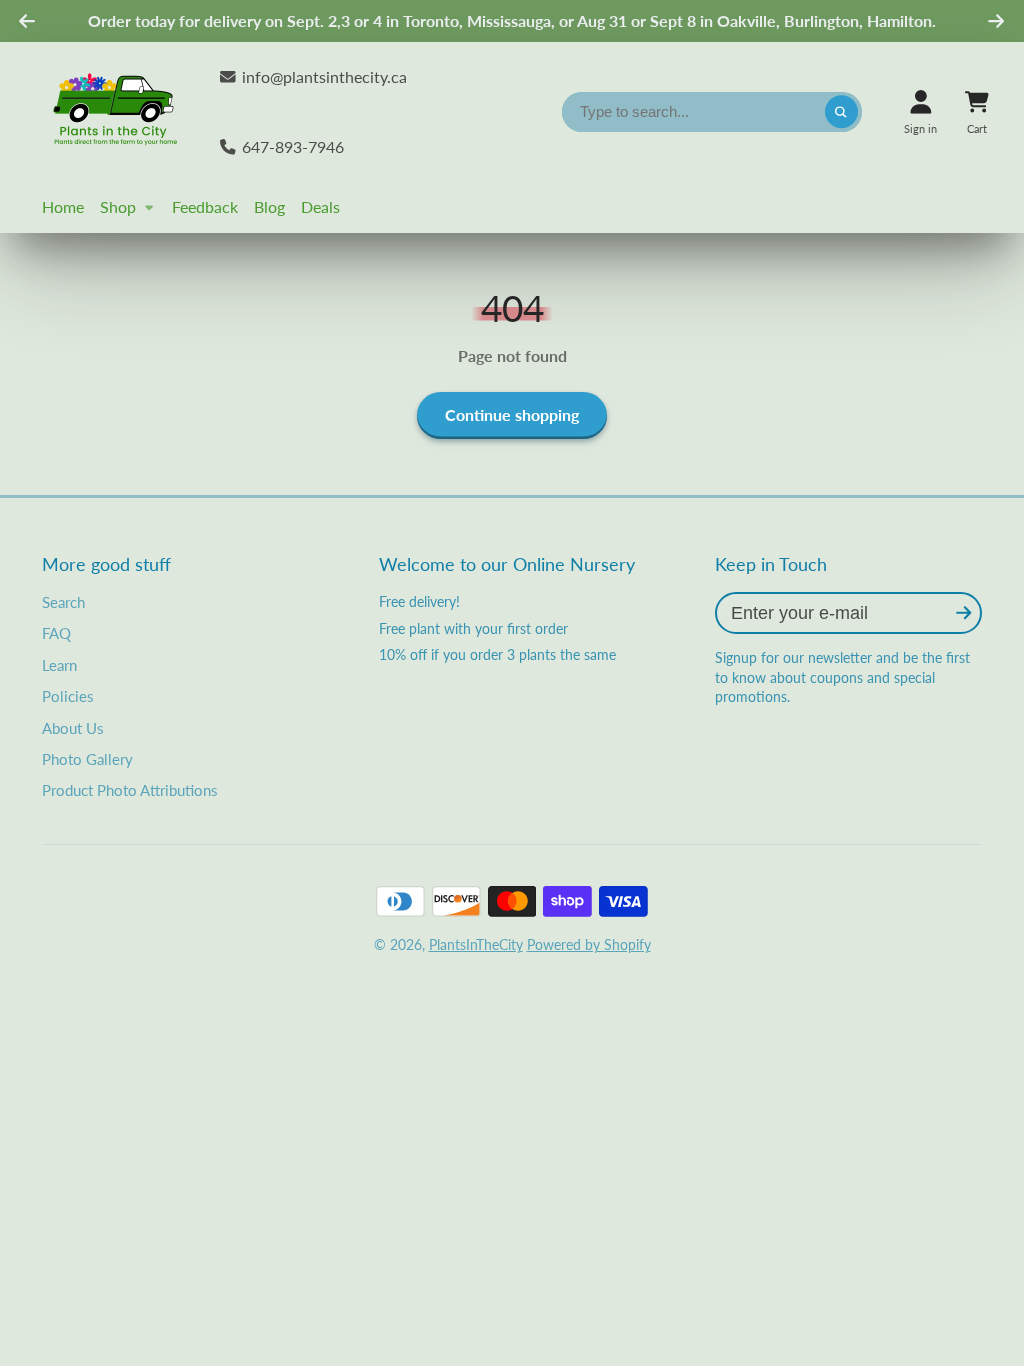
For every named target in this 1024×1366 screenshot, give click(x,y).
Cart (977, 111)
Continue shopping (512, 414)
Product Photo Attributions (130, 790)
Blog (269, 206)
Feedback (205, 206)
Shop (118, 206)
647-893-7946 (293, 146)
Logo (117, 112)
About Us (73, 728)
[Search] (842, 112)
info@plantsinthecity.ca (324, 76)
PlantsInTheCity (476, 944)
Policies (68, 696)
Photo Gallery (87, 759)
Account (920, 111)
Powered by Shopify (589, 944)
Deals (320, 206)
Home (63, 206)
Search (63, 602)
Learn (59, 665)
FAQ (56, 633)
